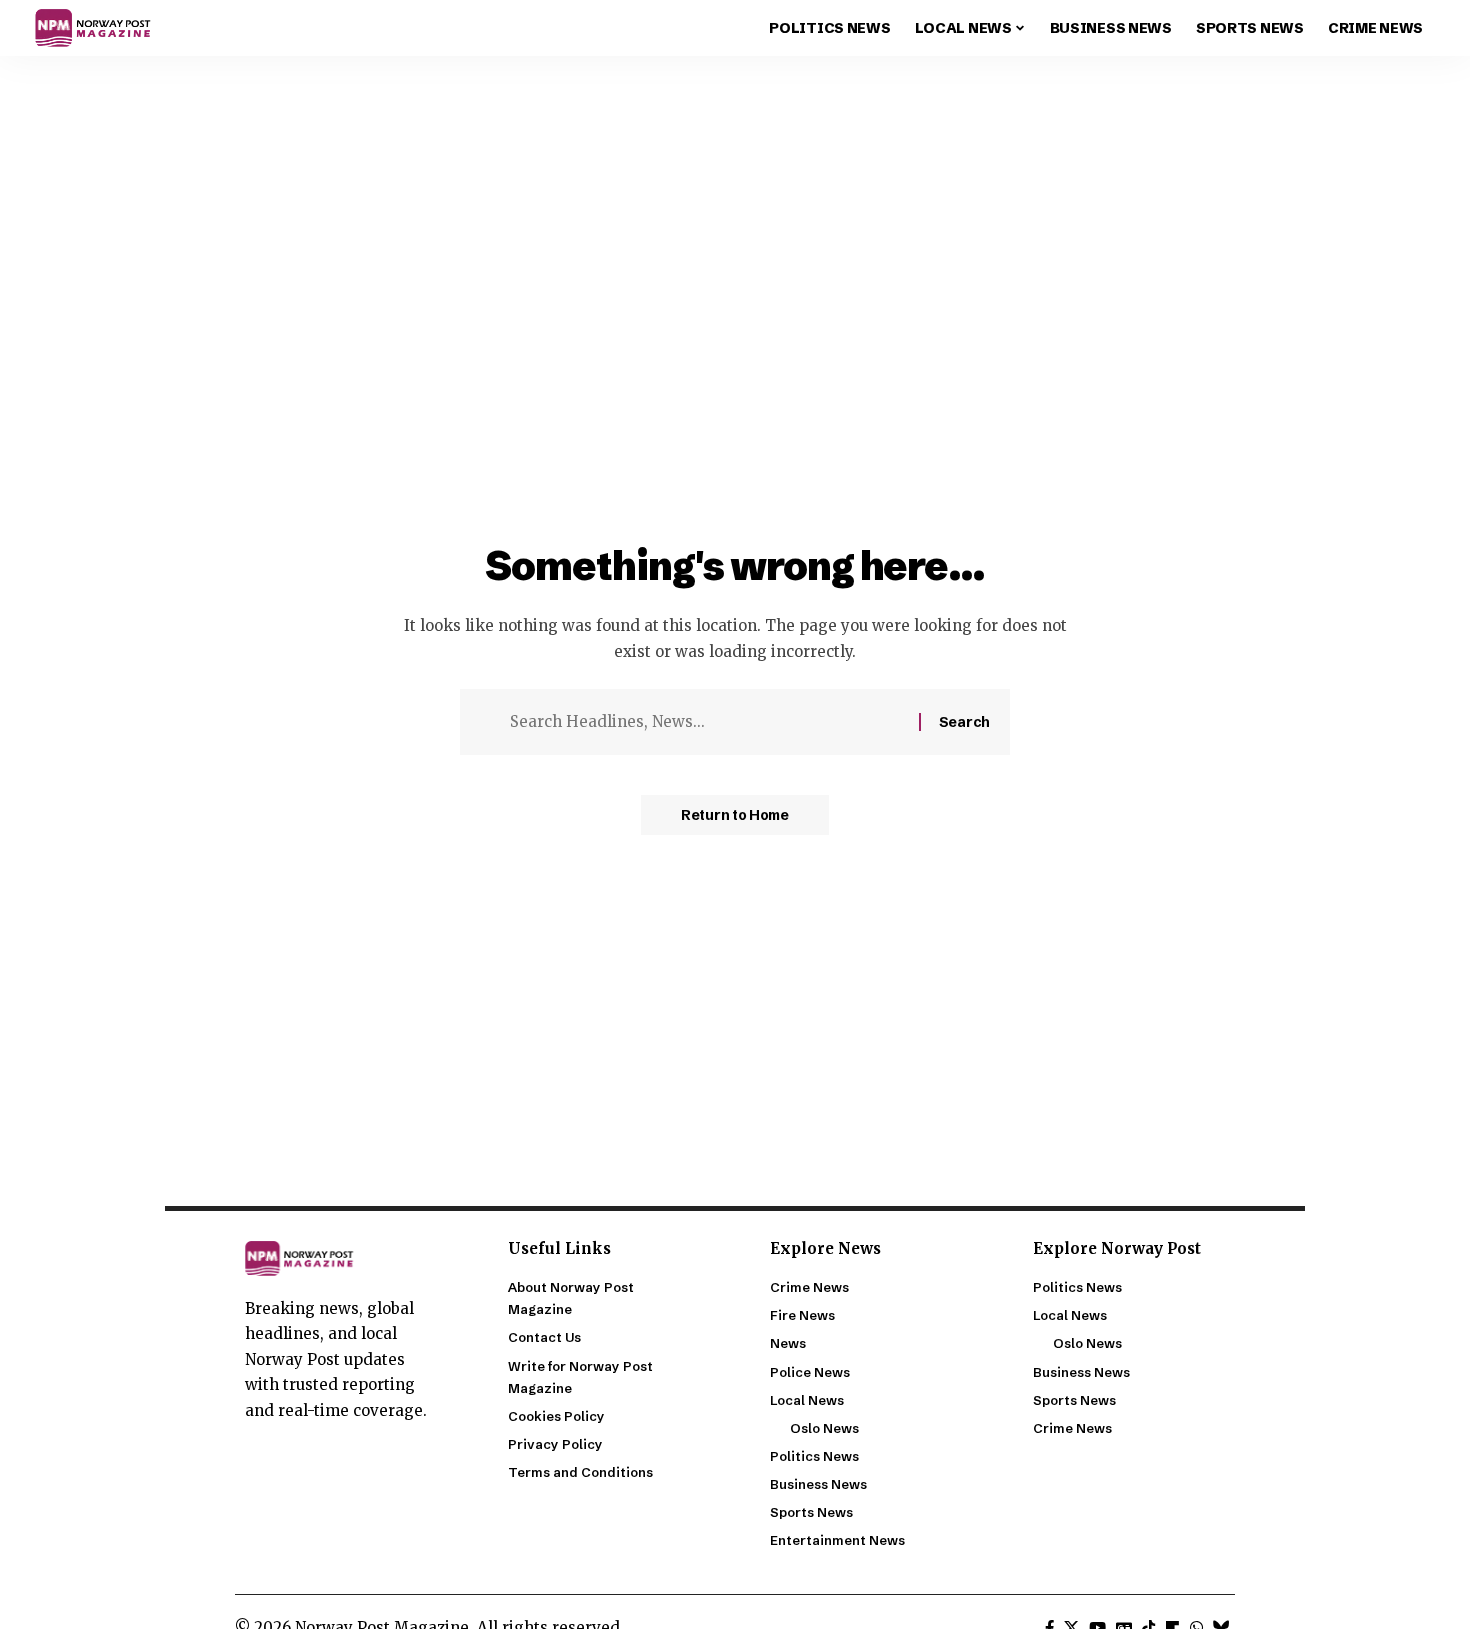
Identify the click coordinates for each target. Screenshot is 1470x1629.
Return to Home (735, 815)
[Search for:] (707, 722)
